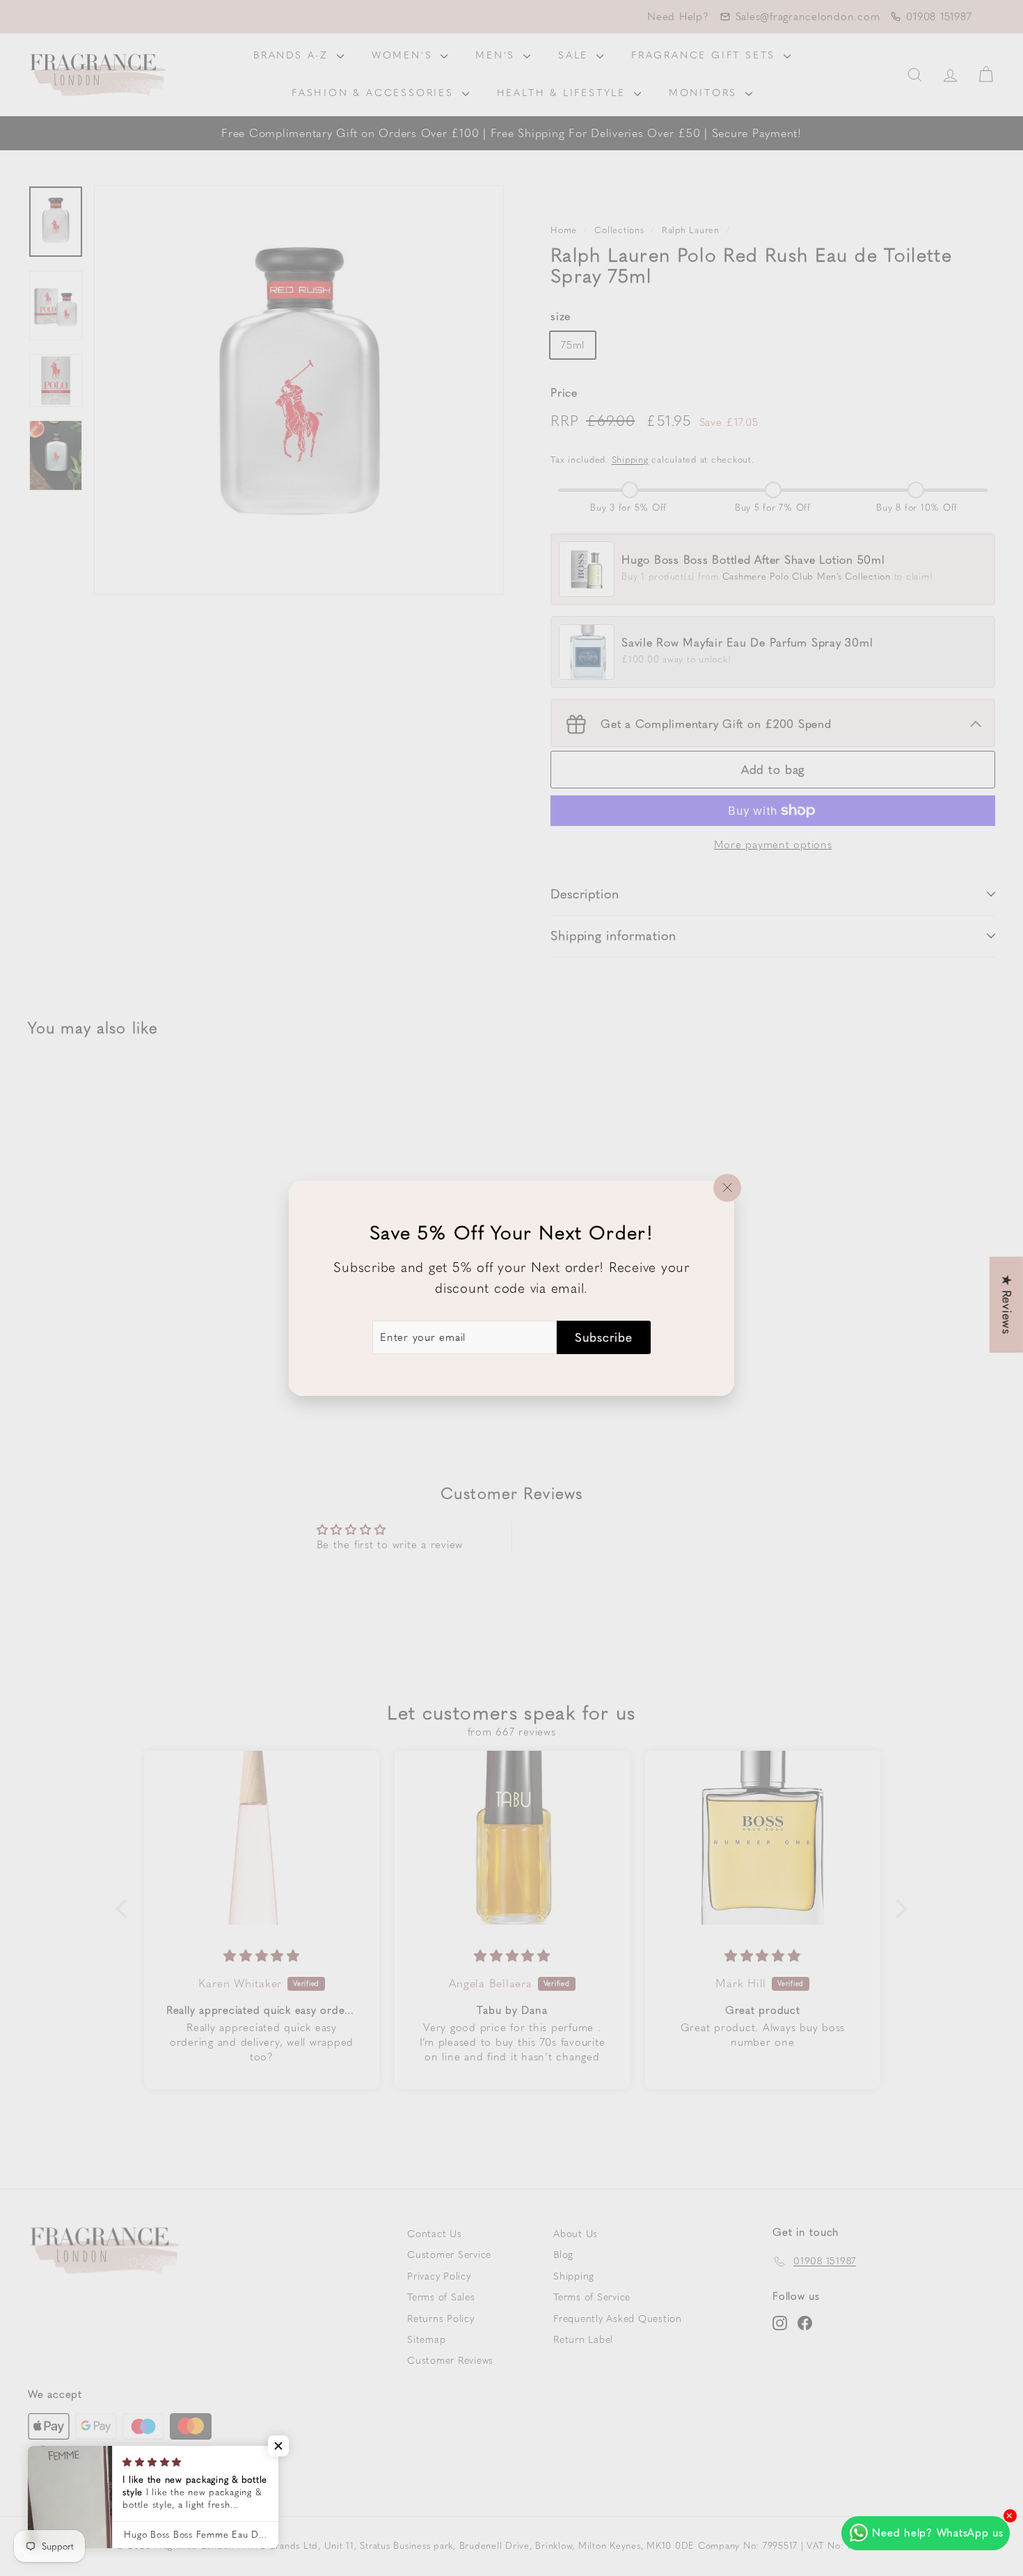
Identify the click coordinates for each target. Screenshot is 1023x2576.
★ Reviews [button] (1007, 1305)
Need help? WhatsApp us (938, 2533)
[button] (278, 2446)
